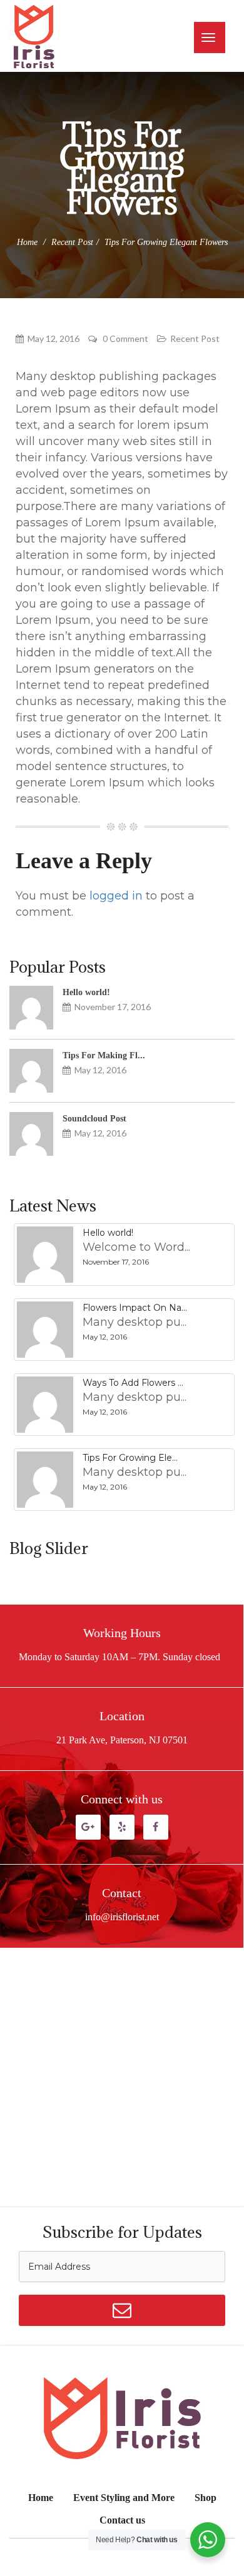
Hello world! (86, 992)
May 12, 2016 (53, 339)
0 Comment (125, 339)
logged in (116, 896)
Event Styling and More (124, 2498)
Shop (206, 2498)
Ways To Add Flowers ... (133, 1383)
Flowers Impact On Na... (135, 1308)
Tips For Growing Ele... (130, 1458)
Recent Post (72, 242)
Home (27, 242)
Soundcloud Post (94, 1119)
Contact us (122, 2520)
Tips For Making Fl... (104, 1055)
